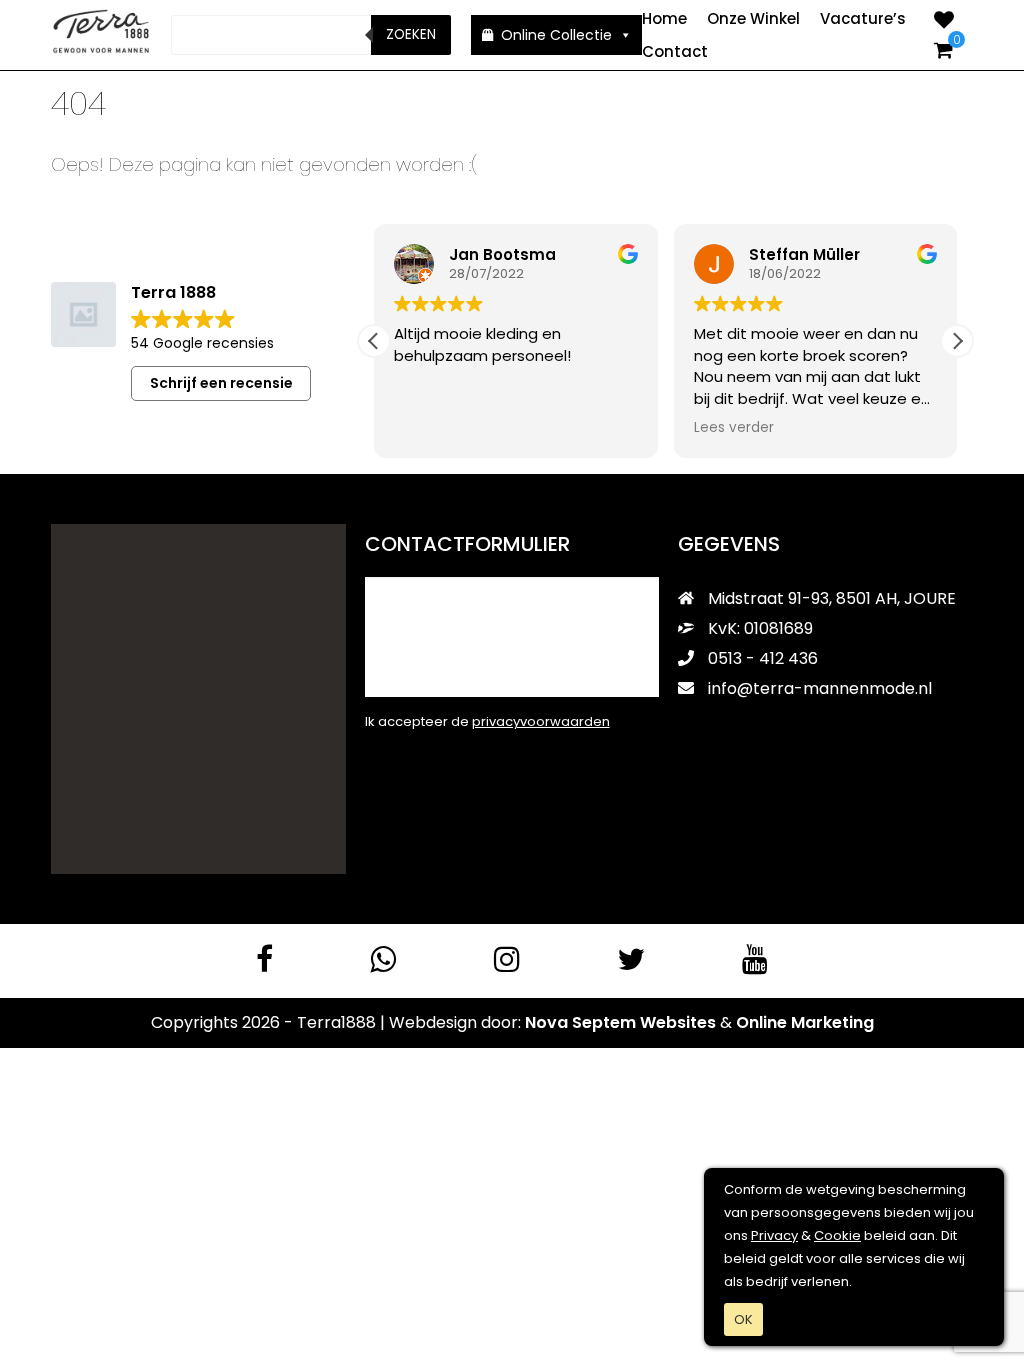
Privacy (774, 1235)
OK (743, 1319)
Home (664, 18)
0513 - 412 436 (761, 658)
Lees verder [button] (734, 428)
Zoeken (411, 34)
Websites (678, 1022)
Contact (675, 51)
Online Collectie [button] (556, 35)
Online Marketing (805, 1022)
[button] (957, 341)
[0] (943, 50)
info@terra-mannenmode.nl (820, 688)
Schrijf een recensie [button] (221, 383)
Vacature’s (863, 18)
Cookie (837, 1235)
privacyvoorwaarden (541, 721)
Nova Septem (580, 1022)
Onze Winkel (753, 18)
